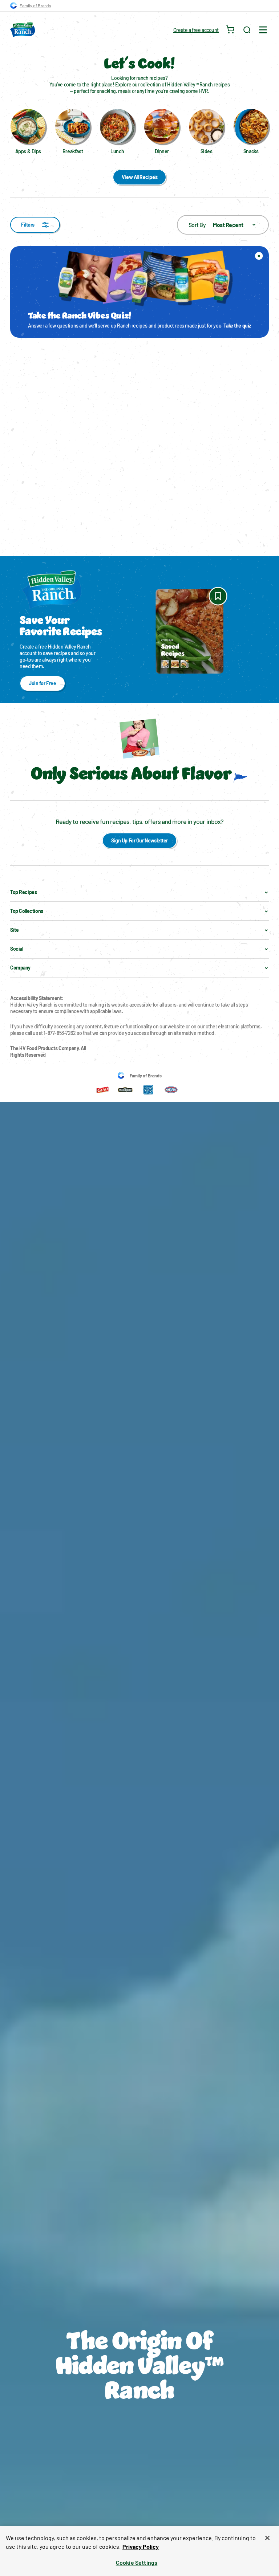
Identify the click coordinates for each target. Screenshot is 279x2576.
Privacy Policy (141, 2546)
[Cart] (231, 30)
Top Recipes (23, 892)
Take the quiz (237, 326)
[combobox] (223, 225)
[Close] (267, 2538)
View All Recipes (139, 177)
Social (17, 949)
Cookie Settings (137, 2562)
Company (20, 968)
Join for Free (43, 683)
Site (14, 930)
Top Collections (27, 911)
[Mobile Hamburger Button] (263, 30)
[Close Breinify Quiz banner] (259, 256)
